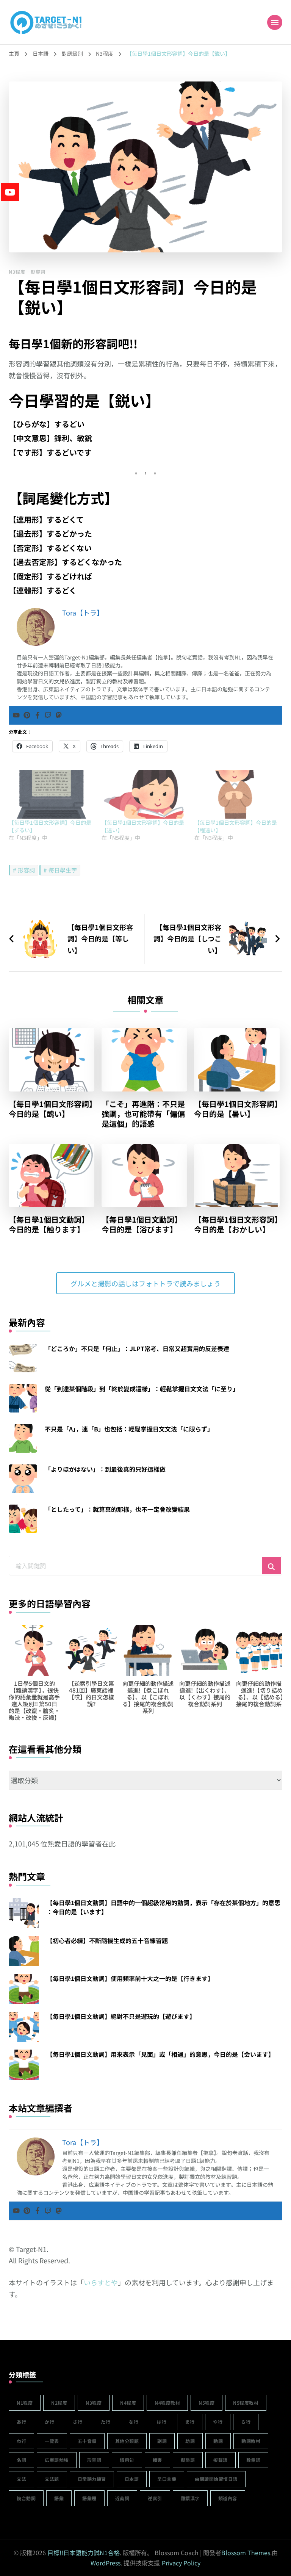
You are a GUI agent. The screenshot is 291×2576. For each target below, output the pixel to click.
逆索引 (155, 2498)
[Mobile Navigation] (275, 22)
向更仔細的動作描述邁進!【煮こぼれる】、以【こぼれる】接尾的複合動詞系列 (34, 1697)
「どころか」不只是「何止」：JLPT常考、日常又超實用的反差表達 (137, 1348)
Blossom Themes (246, 2553)
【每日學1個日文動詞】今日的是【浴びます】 (142, 1225)
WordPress (106, 2563)
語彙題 (89, 2498)
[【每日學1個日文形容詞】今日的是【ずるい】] (51, 794)
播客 (157, 2460)
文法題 (52, 2479)
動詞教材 (251, 2441)
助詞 (190, 2441)
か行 (49, 2422)
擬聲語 (221, 2460)
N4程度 (128, 2403)
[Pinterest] (27, 715)
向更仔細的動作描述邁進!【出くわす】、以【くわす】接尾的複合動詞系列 (91, 1694)
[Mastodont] (59, 715)
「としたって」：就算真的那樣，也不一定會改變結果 (117, 1509)
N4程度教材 (167, 2403)
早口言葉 (167, 2479)
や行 (218, 2422)
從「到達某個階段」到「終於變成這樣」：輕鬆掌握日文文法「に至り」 (142, 1389)
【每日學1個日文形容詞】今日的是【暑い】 (236, 1109)
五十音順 (87, 2441)
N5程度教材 (246, 2403)
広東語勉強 (57, 2460)
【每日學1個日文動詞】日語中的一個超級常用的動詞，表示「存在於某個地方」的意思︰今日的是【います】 (163, 1907)
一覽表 (52, 2441)
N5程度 (207, 2403)
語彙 (59, 2498)
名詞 (21, 2460)
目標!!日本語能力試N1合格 (84, 2553)
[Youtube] (16, 715)
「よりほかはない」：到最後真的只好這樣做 (105, 1469)
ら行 (246, 2422)
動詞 (218, 2441)
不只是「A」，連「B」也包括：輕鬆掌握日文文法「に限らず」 (129, 1429)
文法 (21, 2479)
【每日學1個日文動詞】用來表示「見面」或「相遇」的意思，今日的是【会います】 (160, 2054)
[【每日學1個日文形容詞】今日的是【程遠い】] (237, 794)
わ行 (21, 2441)
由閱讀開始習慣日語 (216, 2479)
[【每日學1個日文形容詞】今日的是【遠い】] (144, 794)
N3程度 (17, 272)
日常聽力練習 (92, 2479)
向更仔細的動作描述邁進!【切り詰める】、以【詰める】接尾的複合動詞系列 (148, 1694)
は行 (162, 2422)
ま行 (190, 2422)
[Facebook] (38, 715)
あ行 (21, 2422)
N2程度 (59, 2403)
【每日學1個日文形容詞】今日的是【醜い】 (51, 1109)
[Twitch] (48, 715)
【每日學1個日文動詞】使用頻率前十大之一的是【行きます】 (130, 1978)
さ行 (77, 2422)
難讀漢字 (190, 2498)
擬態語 (188, 2460)
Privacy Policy (181, 2563)
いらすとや (101, 2282)
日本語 (132, 2479)
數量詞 (253, 2460)
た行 (106, 2422)
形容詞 (38, 272)
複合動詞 (26, 2498)
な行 (134, 2422)
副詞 (162, 2441)
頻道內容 (228, 2498)
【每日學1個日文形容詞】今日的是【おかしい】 (236, 1225)
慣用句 (127, 2460)
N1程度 (25, 2403)
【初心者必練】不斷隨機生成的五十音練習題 (107, 1940)
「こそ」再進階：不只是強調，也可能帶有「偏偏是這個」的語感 (143, 1114)
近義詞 (122, 2498)
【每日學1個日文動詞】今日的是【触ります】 (49, 1225)
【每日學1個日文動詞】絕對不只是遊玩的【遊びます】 (121, 2016)
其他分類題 (127, 2441)
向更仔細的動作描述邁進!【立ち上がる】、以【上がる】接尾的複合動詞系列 (205, 1694)
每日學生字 (63, 870)
